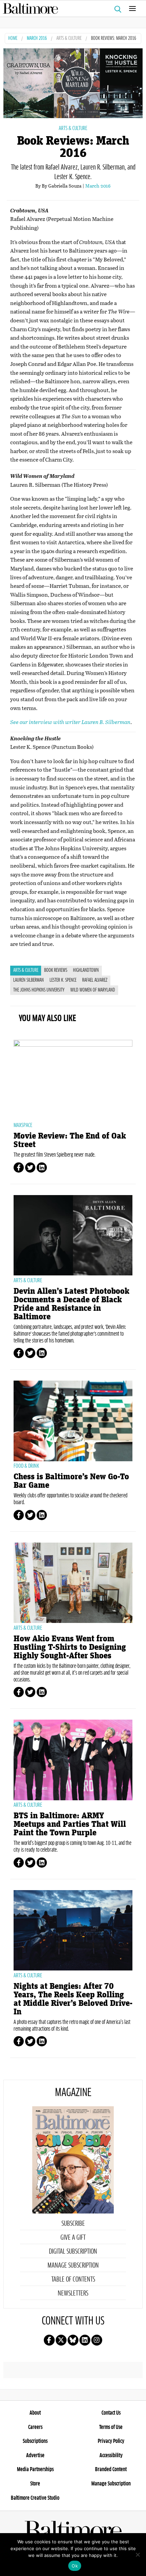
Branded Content (111, 2469)
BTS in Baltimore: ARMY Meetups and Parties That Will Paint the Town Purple (70, 1824)
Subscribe (73, 2224)
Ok (75, 2566)
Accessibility (111, 2456)
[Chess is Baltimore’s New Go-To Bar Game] (73, 1421)
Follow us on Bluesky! (73, 2340)
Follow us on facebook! (49, 2340)
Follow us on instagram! (97, 2340)
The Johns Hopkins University (39, 990)
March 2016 (37, 39)
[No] (138, 2555)
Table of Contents (73, 2280)
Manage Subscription (73, 2266)
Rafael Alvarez (95, 980)
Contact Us (111, 2413)
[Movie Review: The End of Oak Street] (73, 1080)
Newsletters (73, 2293)
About (35, 2413)
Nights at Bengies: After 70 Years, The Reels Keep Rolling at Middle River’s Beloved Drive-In (73, 1999)
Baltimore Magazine (70, 9)
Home (13, 39)
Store (35, 2484)
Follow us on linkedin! (85, 2340)
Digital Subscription (73, 2252)
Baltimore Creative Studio (35, 2498)
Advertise (35, 2456)
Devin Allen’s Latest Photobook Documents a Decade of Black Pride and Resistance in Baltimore (71, 1304)
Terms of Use (111, 2427)
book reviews (56, 970)
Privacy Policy (111, 2441)
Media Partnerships (35, 2469)
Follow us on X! (61, 2340)
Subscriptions (35, 2441)
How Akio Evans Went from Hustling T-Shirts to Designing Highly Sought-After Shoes (70, 1647)
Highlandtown (86, 970)
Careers (35, 2427)
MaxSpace (23, 1125)
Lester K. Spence (63, 980)
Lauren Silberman (29, 980)
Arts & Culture (69, 39)
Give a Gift (73, 2238)
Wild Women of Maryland (93, 990)
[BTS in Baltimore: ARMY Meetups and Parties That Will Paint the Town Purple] (73, 1760)
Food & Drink (26, 1466)
